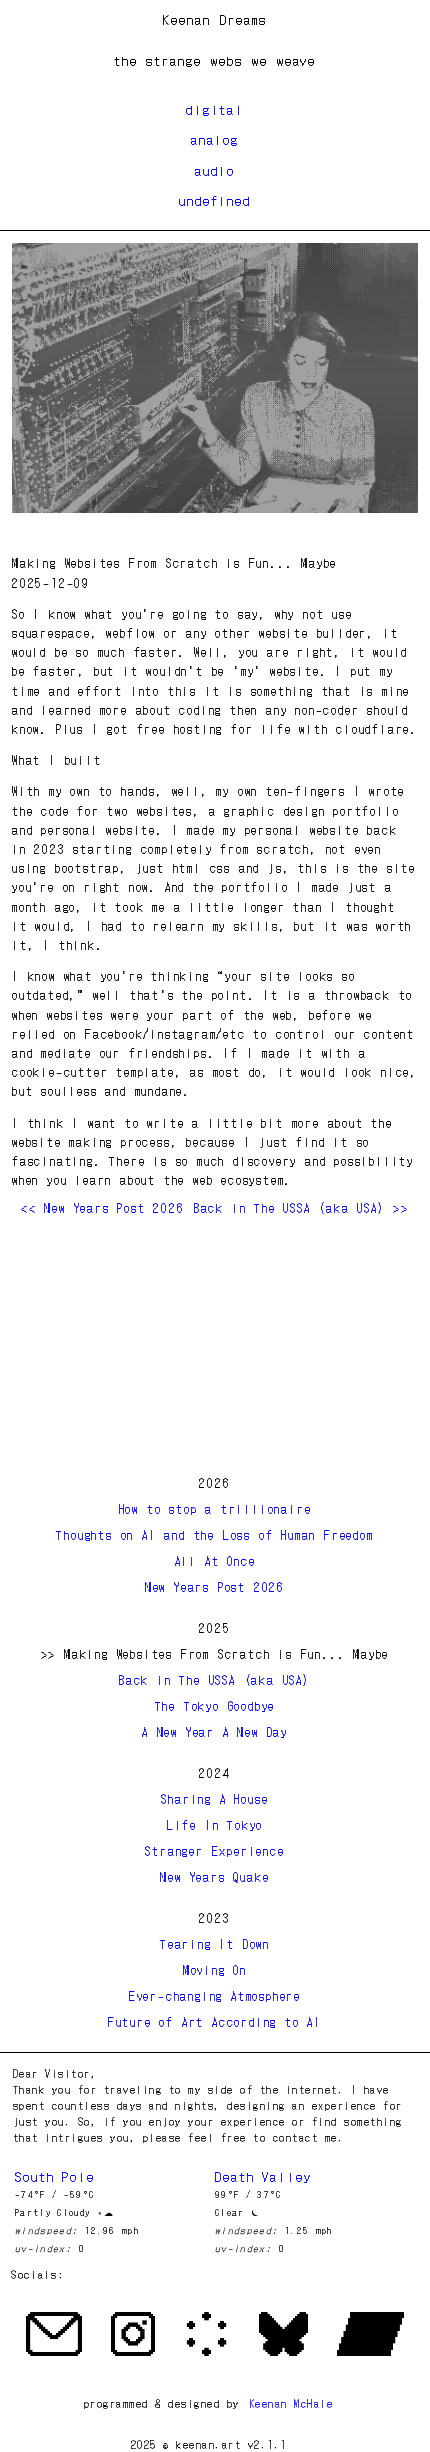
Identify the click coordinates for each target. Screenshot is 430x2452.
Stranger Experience (214, 1850)
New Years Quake (214, 1876)
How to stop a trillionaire (215, 1508)
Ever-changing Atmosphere (215, 1995)
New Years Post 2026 (215, 1586)
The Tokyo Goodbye (215, 1705)
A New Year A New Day (215, 1731)
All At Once (215, 1560)
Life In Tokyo (215, 1824)
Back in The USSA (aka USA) (215, 1679)
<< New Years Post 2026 (103, 1207)
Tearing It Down (215, 1943)
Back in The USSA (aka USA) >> (301, 1207)
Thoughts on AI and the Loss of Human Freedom (214, 1534)
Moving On (215, 1969)
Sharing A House (214, 1798)
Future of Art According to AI (215, 2021)
